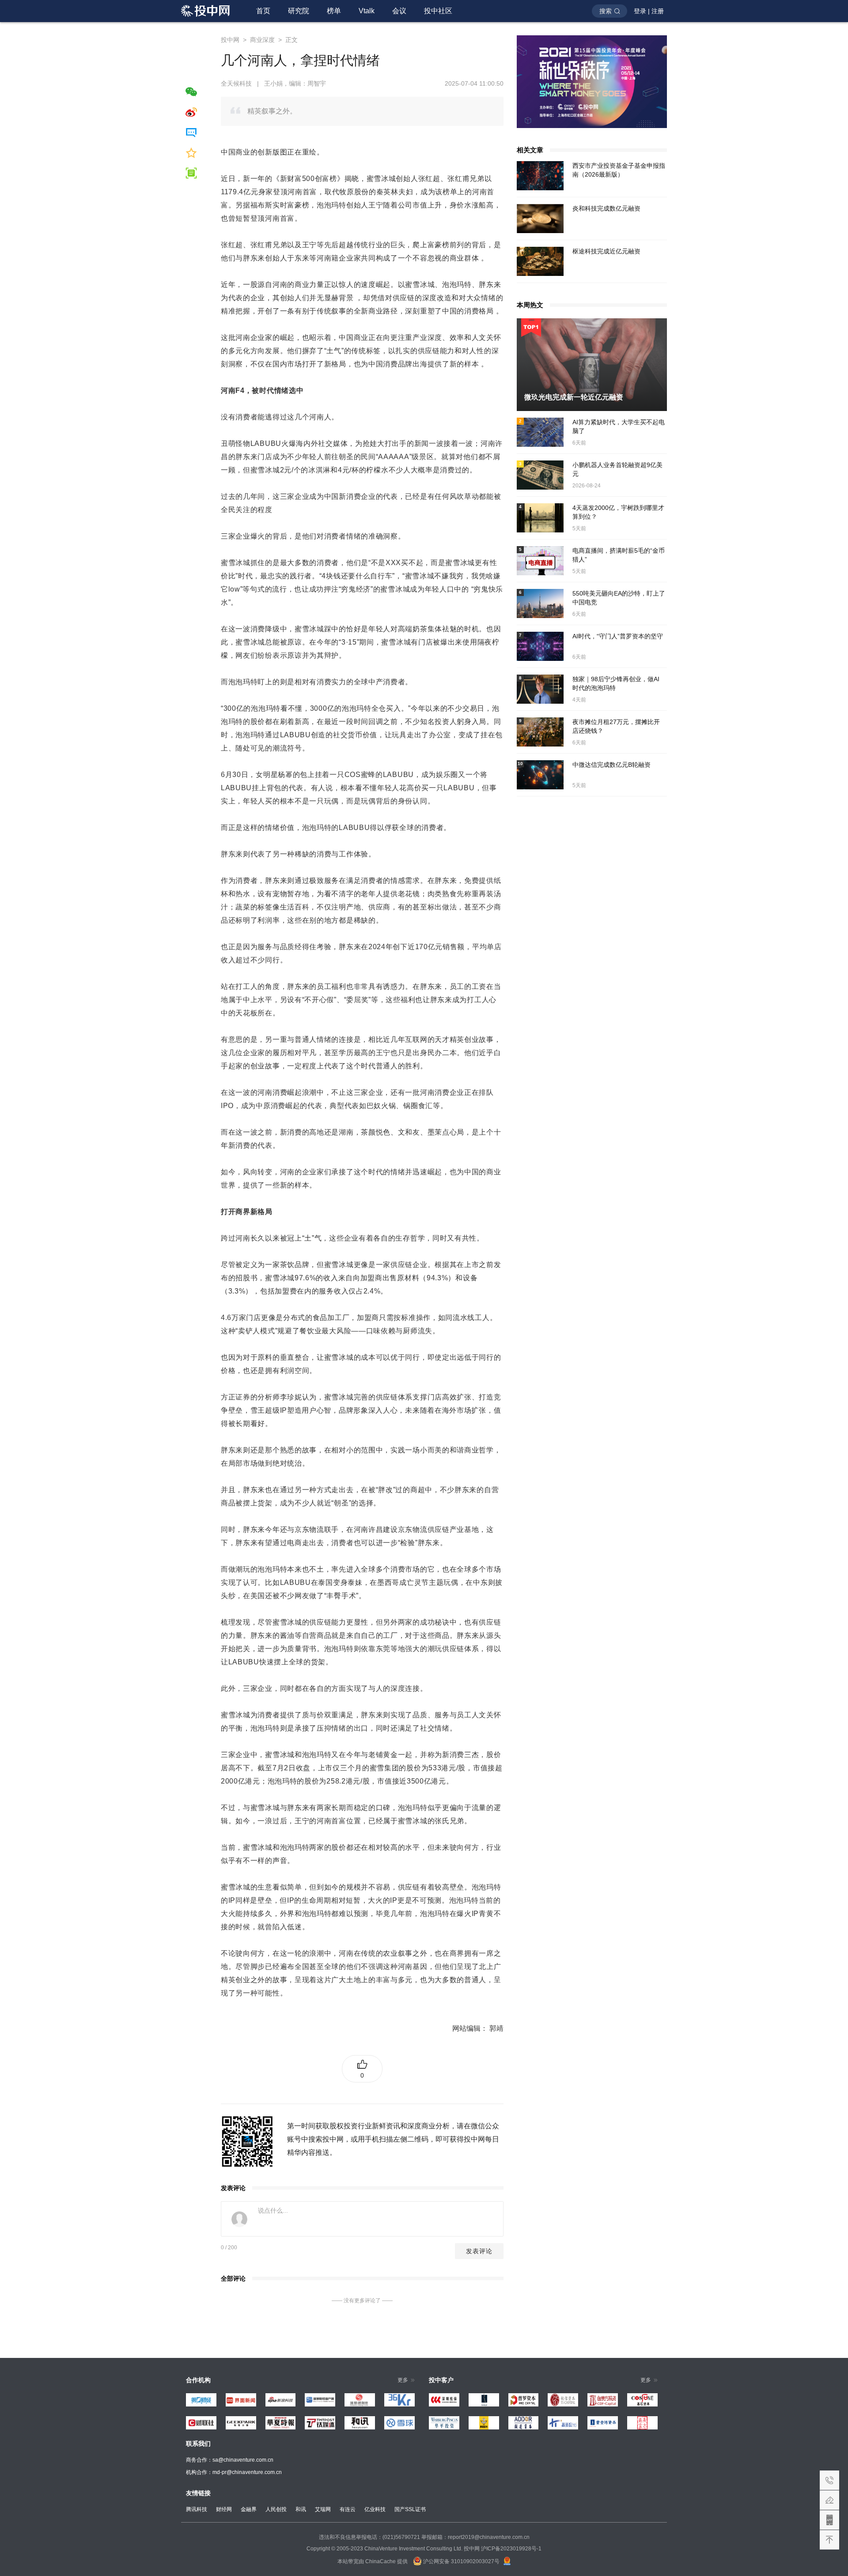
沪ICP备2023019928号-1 (511, 2549)
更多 (403, 2380)
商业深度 (262, 40)
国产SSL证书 (410, 2509)
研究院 (299, 11)
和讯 (301, 2509)
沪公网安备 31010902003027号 (461, 2561)
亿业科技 (375, 2509)
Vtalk (367, 11)
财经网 (224, 2509)
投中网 (230, 40)
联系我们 (829, 2480)
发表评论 (479, 2251)
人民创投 (276, 2509)
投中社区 (438, 11)
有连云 (348, 2509)
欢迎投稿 (829, 2500)
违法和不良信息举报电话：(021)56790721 (369, 2537)
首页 (263, 11)
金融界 (249, 2509)
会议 (399, 11)
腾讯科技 (197, 2509)
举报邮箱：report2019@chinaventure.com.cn (475, 2537)
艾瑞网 (323, 2509)
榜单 (334, 11)
